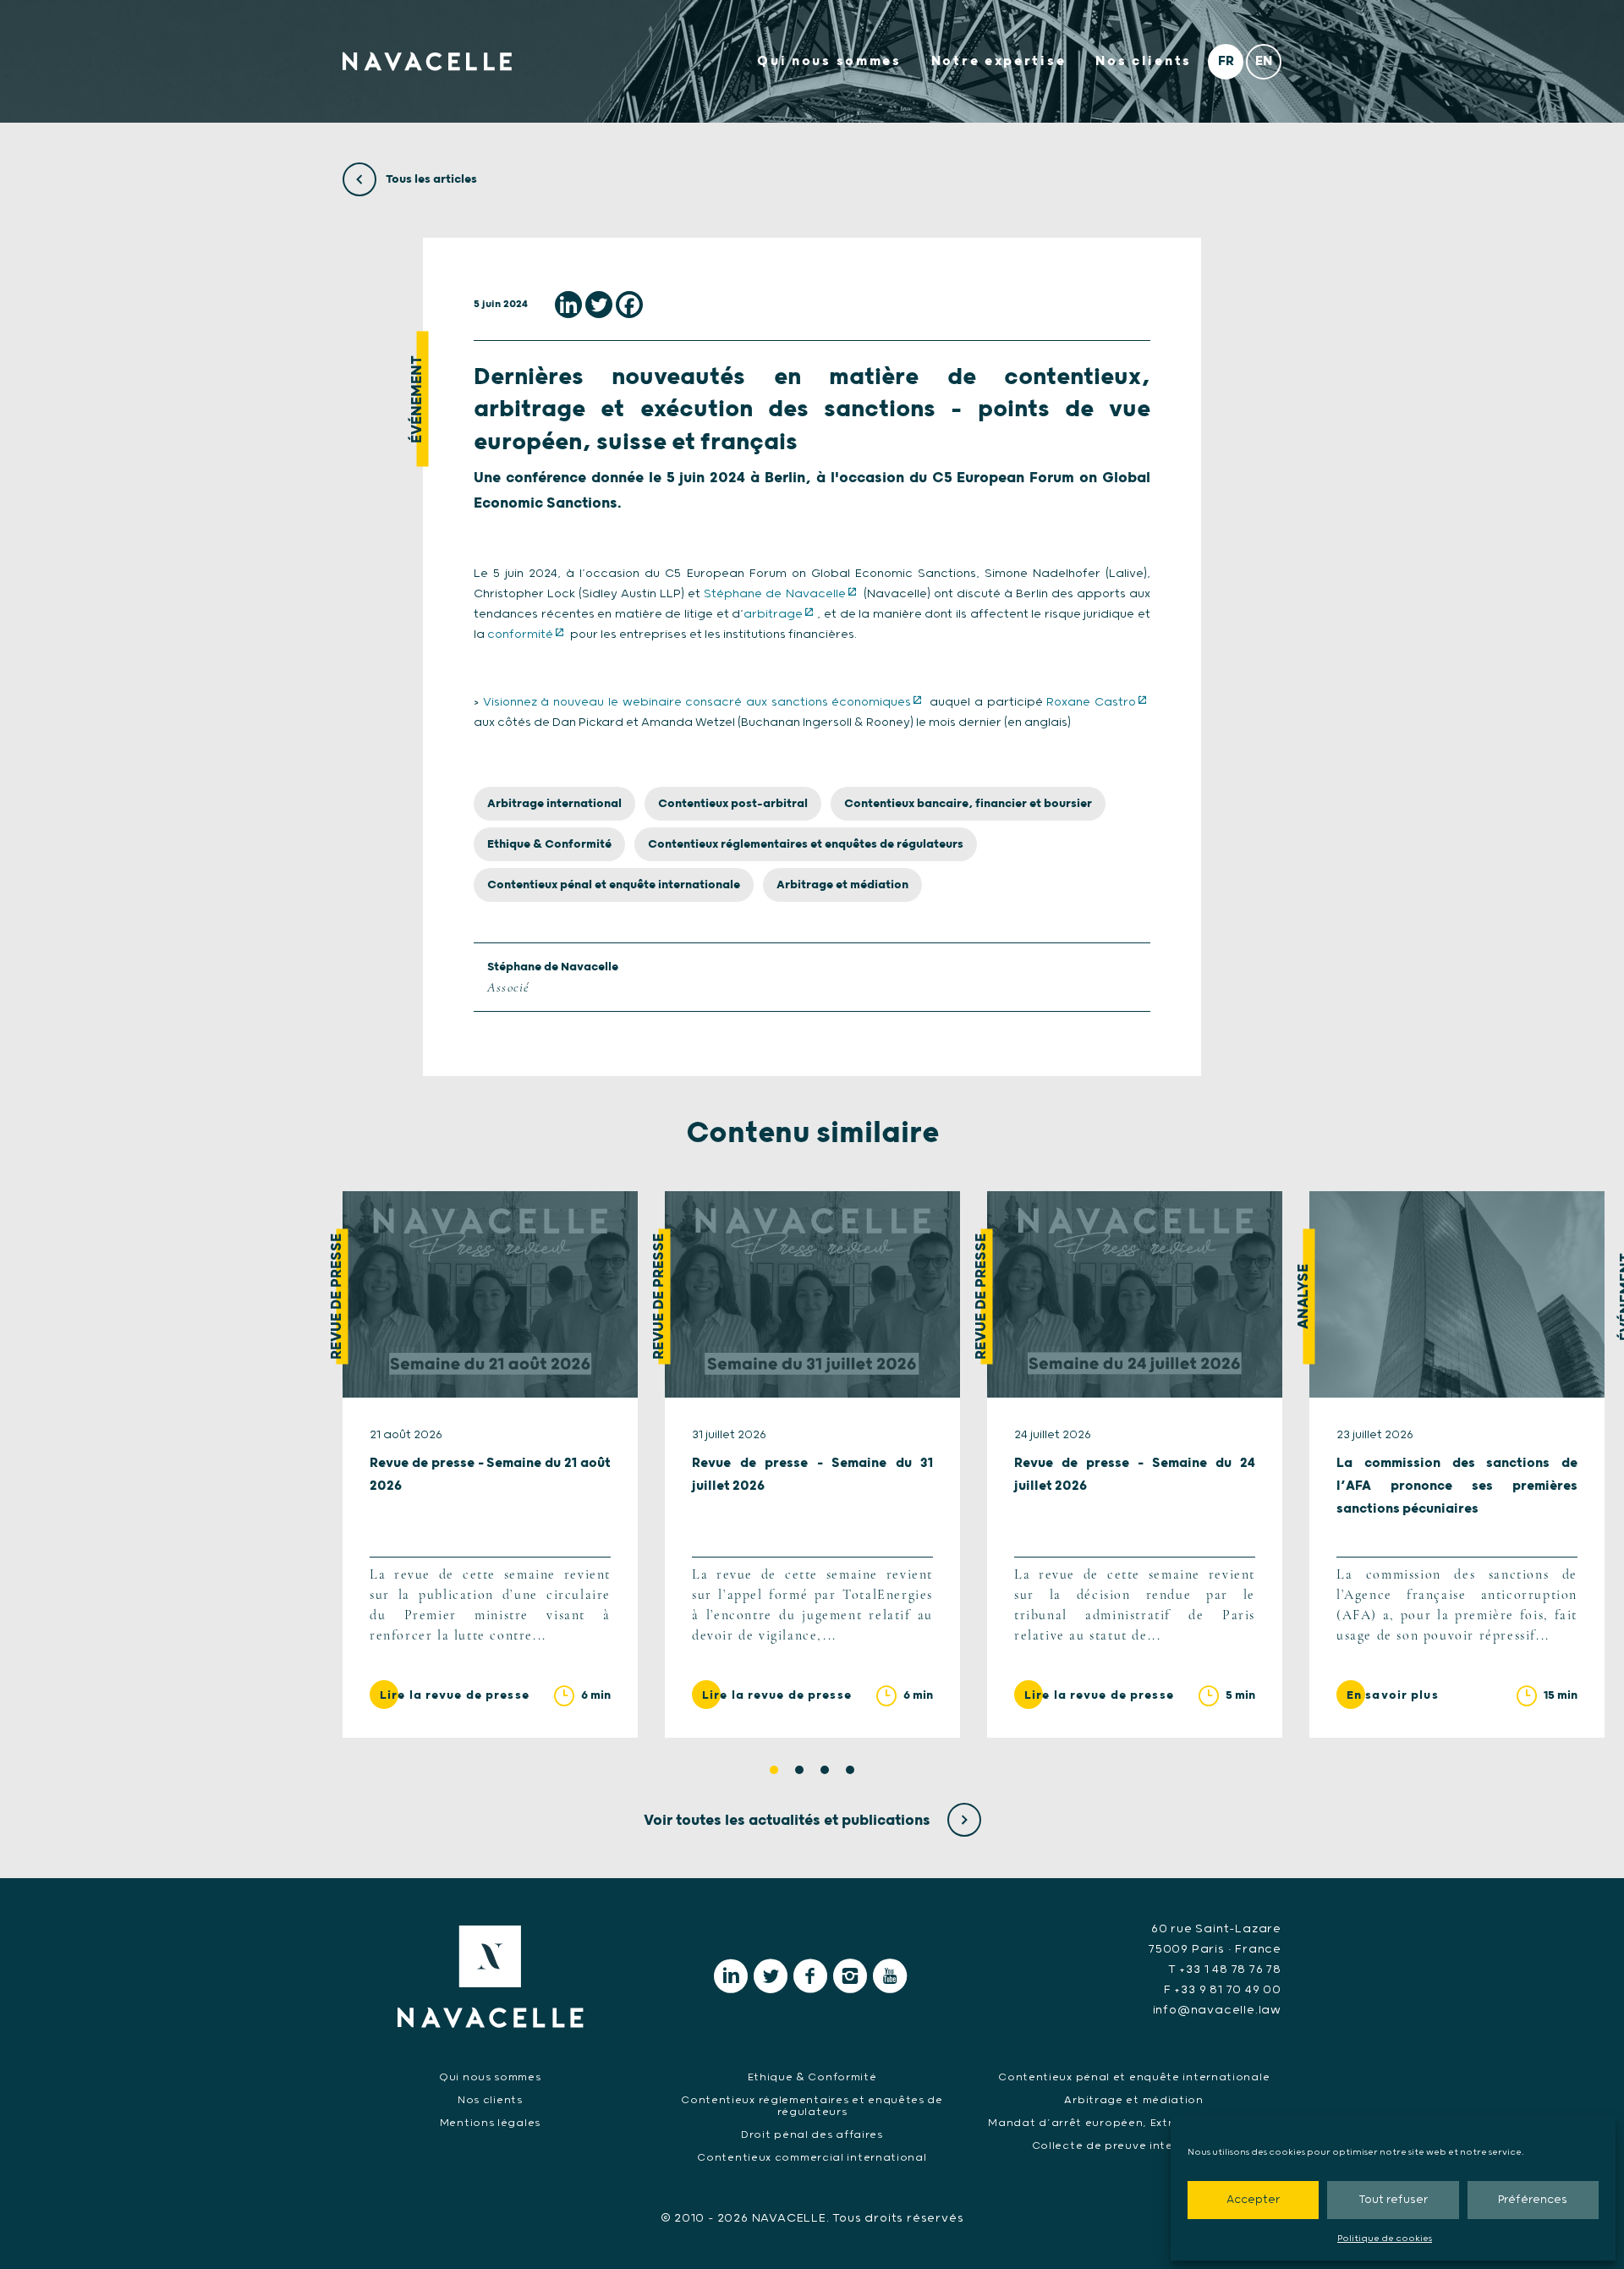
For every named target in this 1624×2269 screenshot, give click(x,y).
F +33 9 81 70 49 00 (1223, 1990)
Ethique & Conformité (549, 844)
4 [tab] (850, 1770)
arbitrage (773, 614)
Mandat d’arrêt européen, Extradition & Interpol (1134, 2123)
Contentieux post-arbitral (733, 804)
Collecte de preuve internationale (1134, 2146)
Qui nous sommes (829, 61)
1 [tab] (774, 1770)
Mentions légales (490, 2123)
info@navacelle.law (1217, 2010)
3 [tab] (825, 1770)
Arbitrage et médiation (842, 885)
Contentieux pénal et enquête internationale (614, 885)
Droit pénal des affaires (812, 2135)
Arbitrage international (554, 804)
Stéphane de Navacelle (774, 594)
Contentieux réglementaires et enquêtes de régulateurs (806, 844)
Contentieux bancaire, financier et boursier (968, 804)
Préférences (1533, 2200)
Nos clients (1144, 61)
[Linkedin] (568, 305)
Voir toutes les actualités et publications (789, 1821)
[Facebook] (629, 305)
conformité (520, 635)
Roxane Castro (1091, 702)
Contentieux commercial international (812, 2158)
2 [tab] (799, 1770)
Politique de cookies (1385, 2239)
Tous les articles (430, 179)
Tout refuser (1393, 2200)
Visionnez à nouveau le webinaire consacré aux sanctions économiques (697, 702)
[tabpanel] (490, 1464)
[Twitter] (599, 305)
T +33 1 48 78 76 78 (1225, 1970)
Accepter (1253, 2200)
